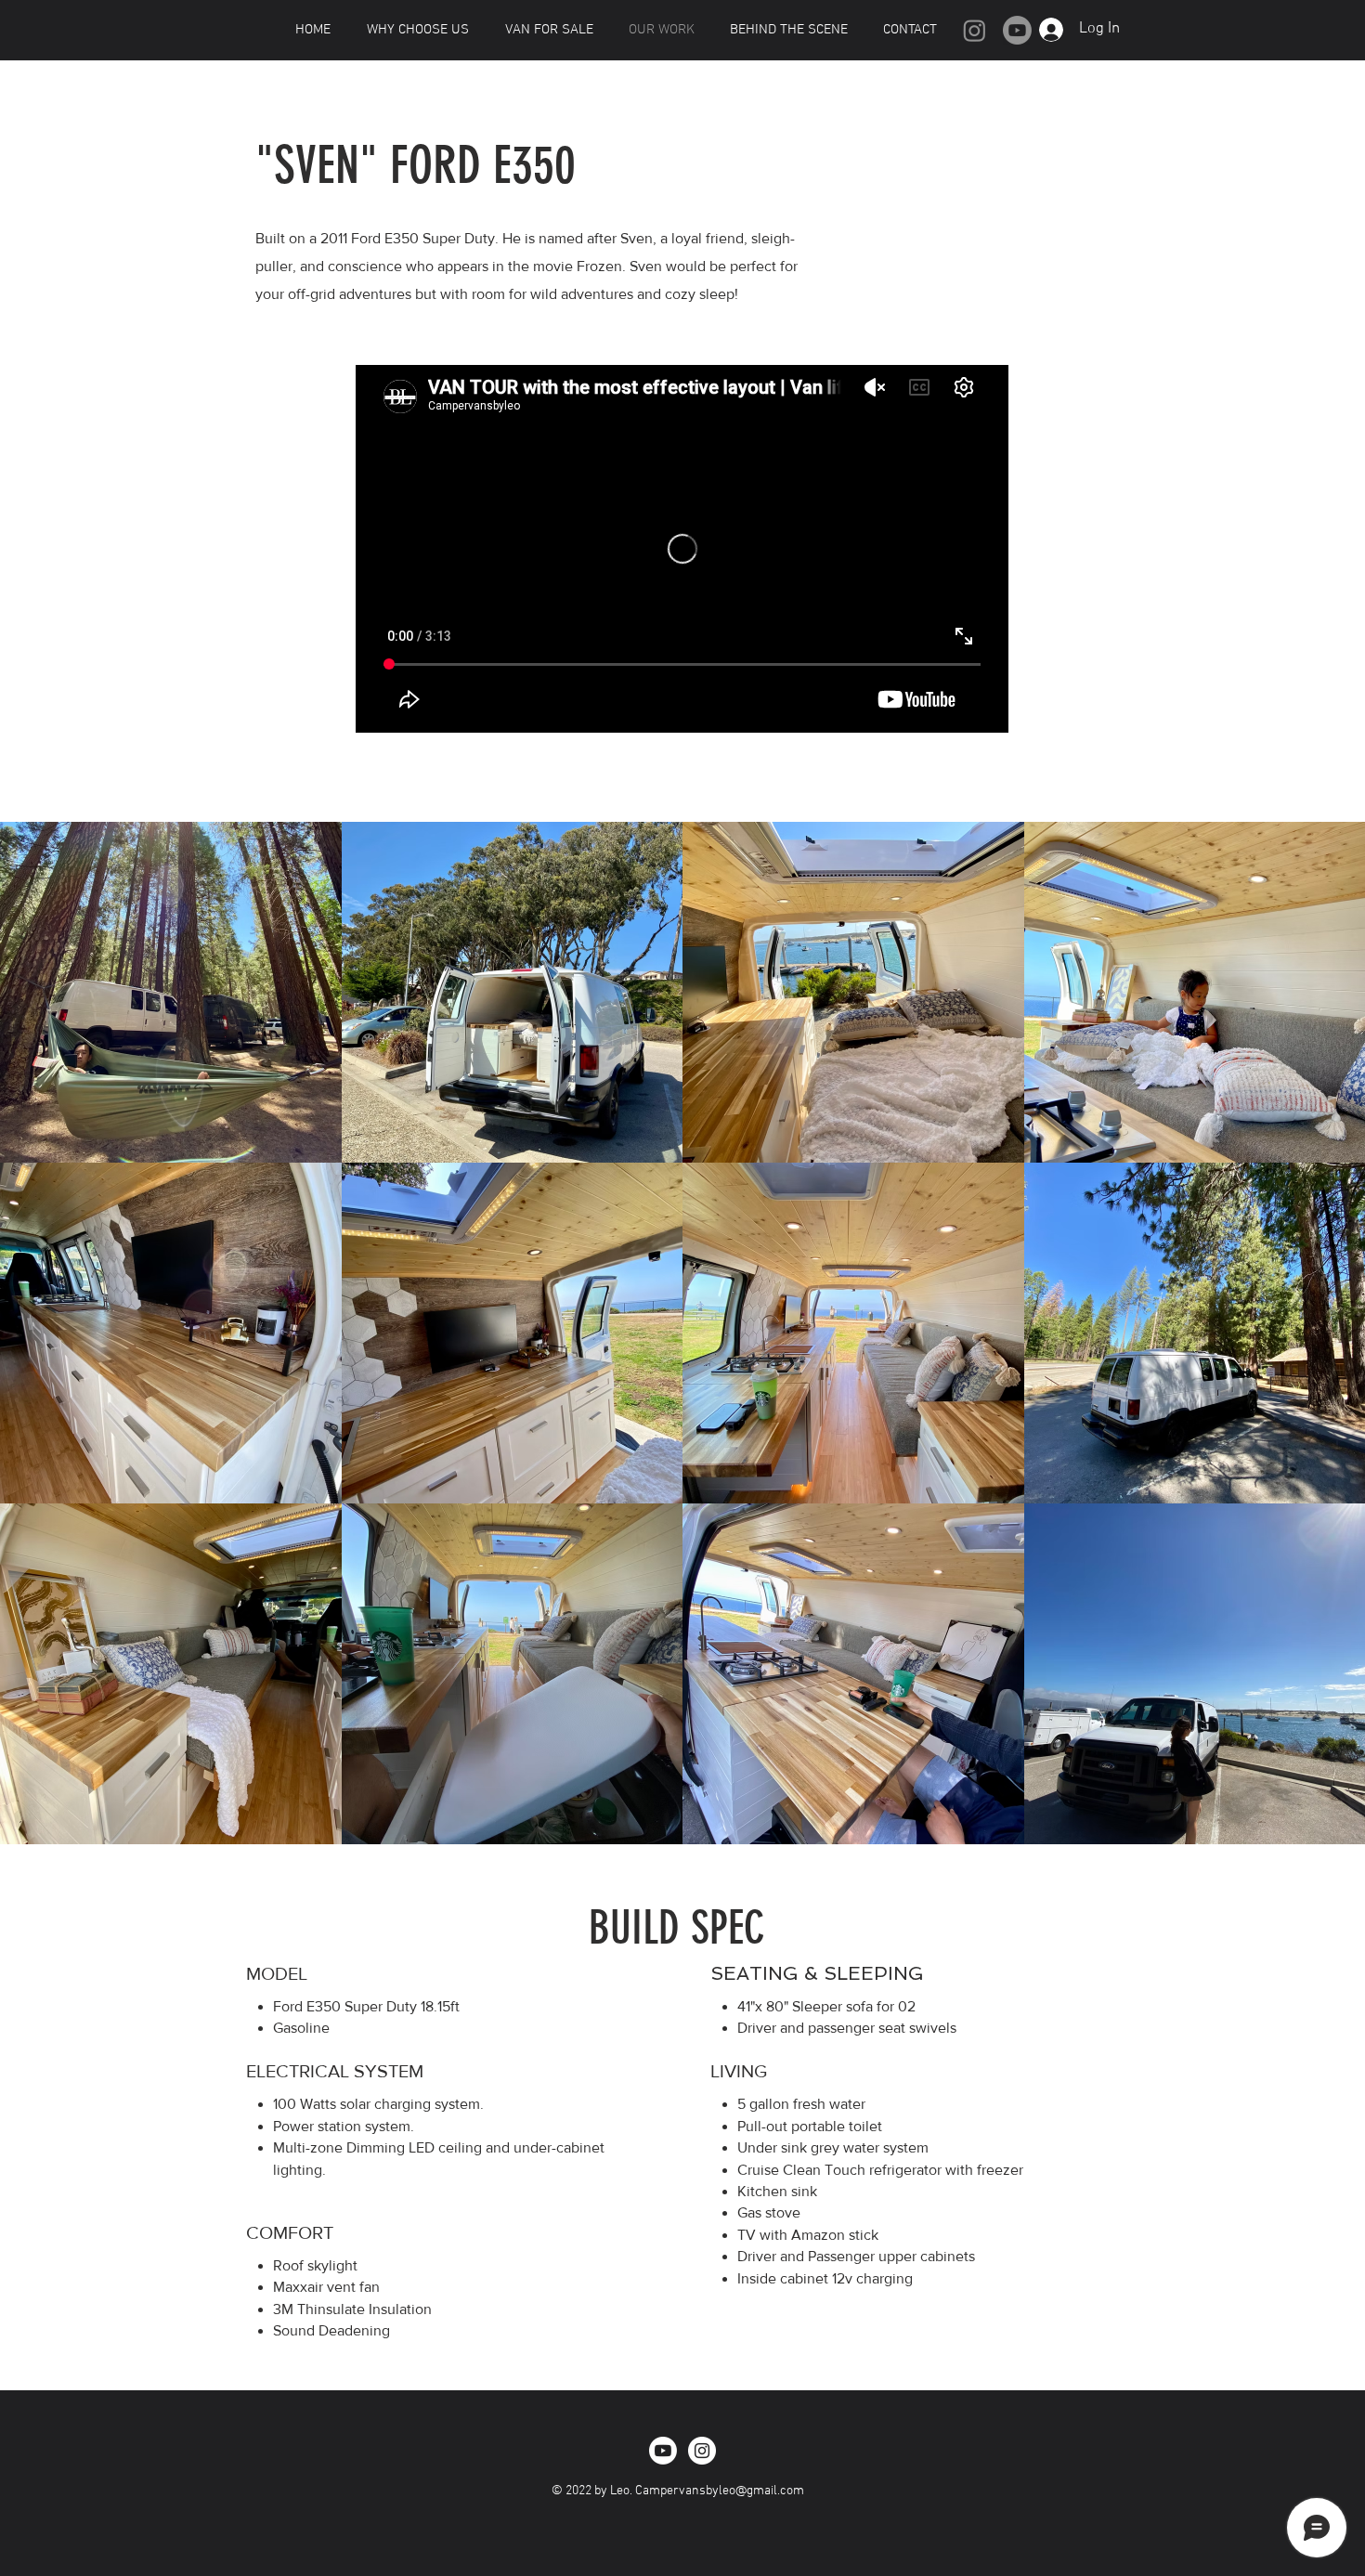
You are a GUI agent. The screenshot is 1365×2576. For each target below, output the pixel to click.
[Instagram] (975, 30)
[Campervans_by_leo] (702, 2451)
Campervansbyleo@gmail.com (720, 2491)
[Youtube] (1017, 30)
